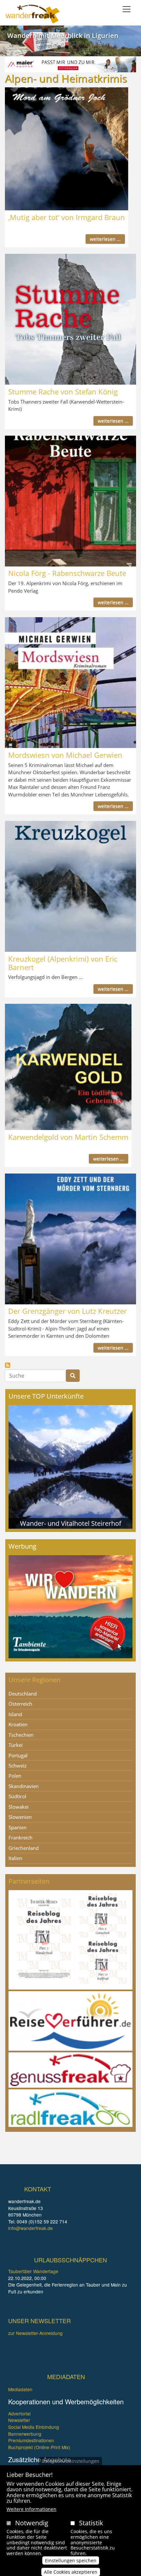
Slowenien (20, 1817)
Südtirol (17, 1796)
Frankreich (20, 1837)
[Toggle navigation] (127, 9)
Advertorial (19, 2413)
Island (15, 1714)
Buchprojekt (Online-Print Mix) (39, 2447)
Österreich (20, 1704)
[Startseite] (33, 14)
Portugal (18, 1755)
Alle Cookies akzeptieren (71, 2572)
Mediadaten (20, 2389)
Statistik (91, 2523)
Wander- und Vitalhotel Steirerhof (71, 1523)
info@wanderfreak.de (30, 2228)
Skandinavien (24, 1786)
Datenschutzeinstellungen (70, 2461)
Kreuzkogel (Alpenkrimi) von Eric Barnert (63, 963)
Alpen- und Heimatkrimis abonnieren (8, 1365)
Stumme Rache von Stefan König (63, 392)
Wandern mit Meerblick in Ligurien (63, 35)
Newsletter (19, 2420)
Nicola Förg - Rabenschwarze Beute (67, 573)
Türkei (16, 1745)
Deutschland (23, 1694)
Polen (15, 1776)
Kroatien (18, 1724)
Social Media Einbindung (34, 2427)
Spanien (18, 1827)
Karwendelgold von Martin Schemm (68, 1137)
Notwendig (32, 2523)
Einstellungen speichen (71, 2560)
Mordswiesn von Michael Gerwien (65, 755)
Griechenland (24, 1848)
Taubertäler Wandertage (33, 2271)
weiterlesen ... (105, 239)
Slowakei (19, 1807)
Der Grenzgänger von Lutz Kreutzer (68, 1311)
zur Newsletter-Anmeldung (35, 2333)
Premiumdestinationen (31, 2440)
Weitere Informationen (31, 2509)
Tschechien (21, 1735)
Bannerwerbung (25, 2434)
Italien (15, 1858)
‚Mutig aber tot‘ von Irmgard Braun (67, 217)
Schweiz (18, 1766)
